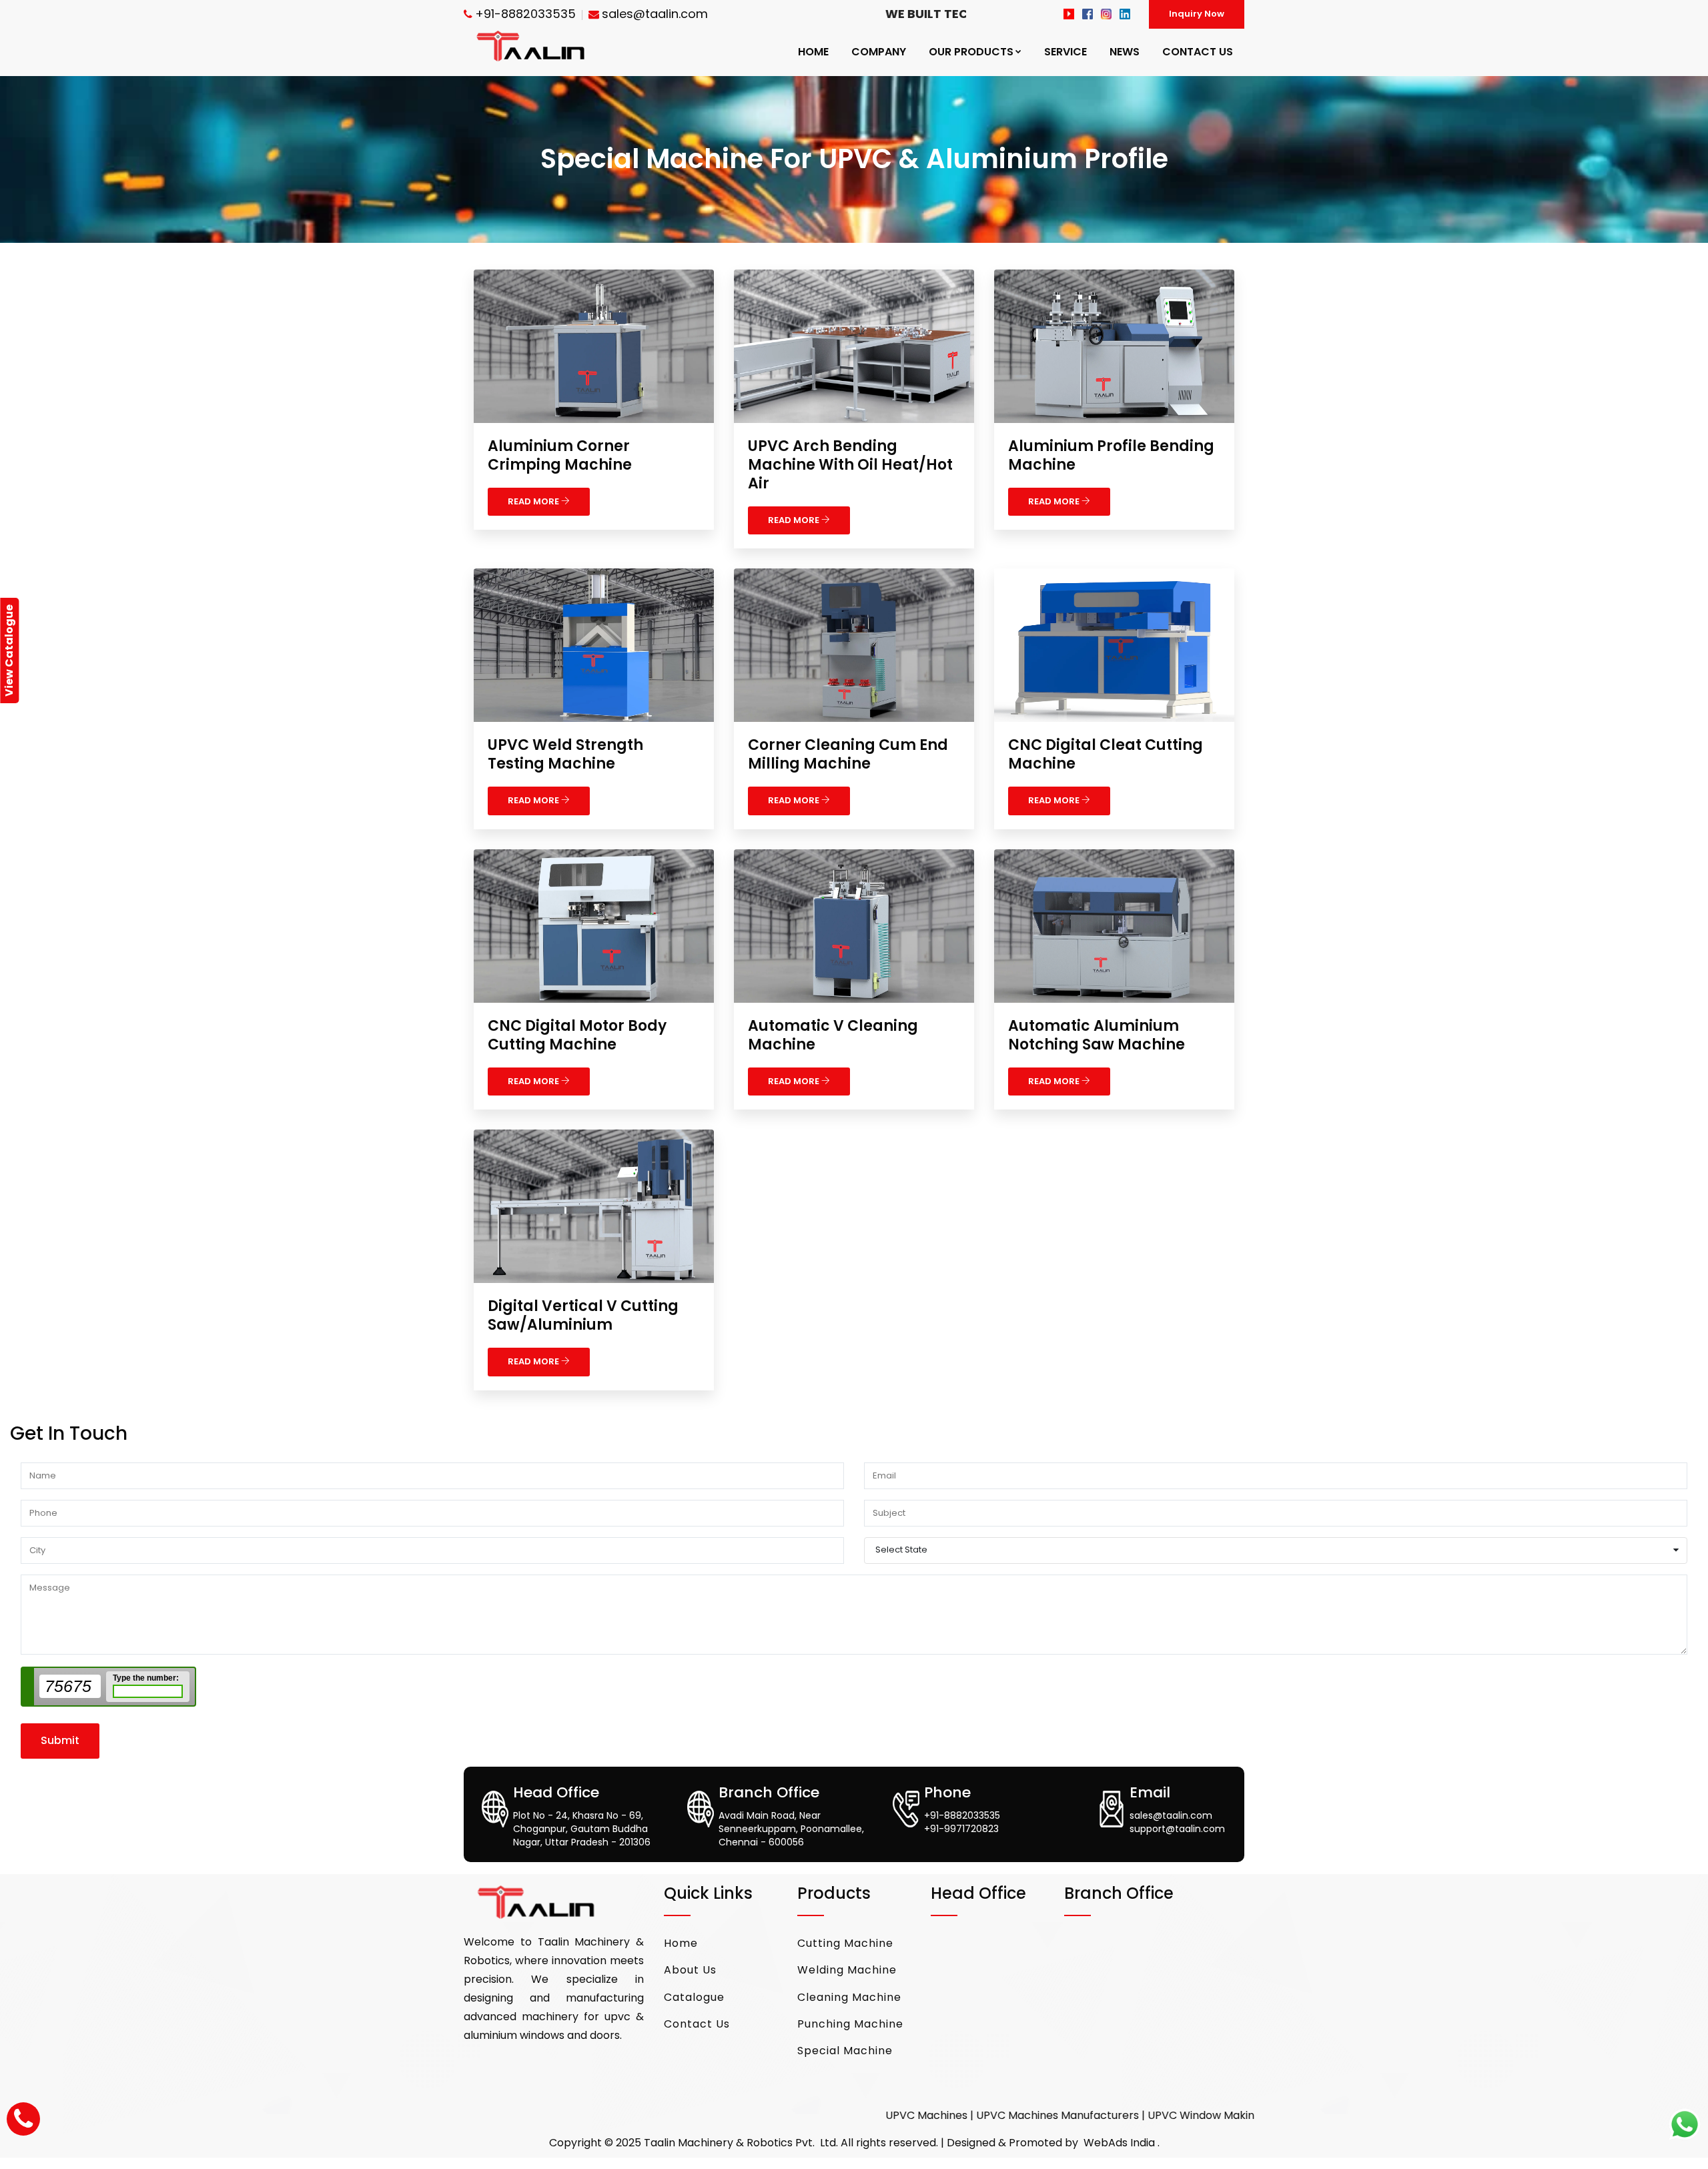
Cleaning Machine (849, 1997)
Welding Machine (847, 1970)
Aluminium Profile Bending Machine (1111, 455)
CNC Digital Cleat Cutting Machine (1106, 754)
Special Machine (845, 2051)
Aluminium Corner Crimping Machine (560, 455)
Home (681, 1943)
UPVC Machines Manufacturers (917, 2115)
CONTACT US (1198, 52)
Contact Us (697, 2024)
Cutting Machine (845, 1943)
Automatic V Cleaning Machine (833, 1035)
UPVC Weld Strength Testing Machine (565, 754)
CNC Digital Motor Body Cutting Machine (577, 1035)
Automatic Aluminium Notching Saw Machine (1097, 1035)
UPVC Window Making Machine (1088, 2115)
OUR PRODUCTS (971, 52)
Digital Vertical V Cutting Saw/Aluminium (583, 1315)
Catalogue (694, 1997)
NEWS (1125, 52)
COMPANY (879, 52)
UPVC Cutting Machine (1236, 2115)
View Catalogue (9, 650)
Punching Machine (850, 2024)
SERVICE (1065, 52)
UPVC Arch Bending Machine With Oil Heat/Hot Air (850, 465)
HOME (813, 52)
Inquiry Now (1197, 14)
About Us (690, 1970)
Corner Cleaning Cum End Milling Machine (848, 754)
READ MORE (534, 501)
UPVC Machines (786, 2115)
